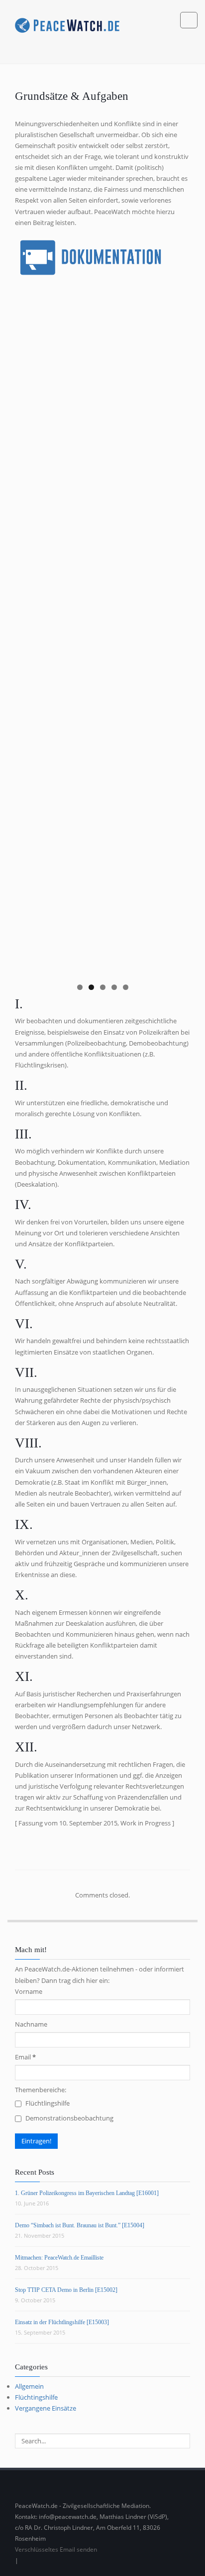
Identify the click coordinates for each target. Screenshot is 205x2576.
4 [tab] (114, 987)
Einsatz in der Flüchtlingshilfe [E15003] (62, 2322)
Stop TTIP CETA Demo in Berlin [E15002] (66, 2290)
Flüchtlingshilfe (47, 2103)
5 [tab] (126, 987)
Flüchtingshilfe (36, 2397)
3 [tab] (103, 987)
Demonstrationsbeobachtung (69, 2118)
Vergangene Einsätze (46, 2408)
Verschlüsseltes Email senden (56, 2549)
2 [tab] (91, 987)
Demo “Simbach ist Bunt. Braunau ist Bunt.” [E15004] (80, 2225)
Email (25, 2057)
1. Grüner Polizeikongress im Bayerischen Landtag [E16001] (87, 2193)
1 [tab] (80, 987)
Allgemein (29, 2386)
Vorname (29, 1991)
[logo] (67, 24)
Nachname (31, 2024)
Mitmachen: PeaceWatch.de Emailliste (59, 2258)
